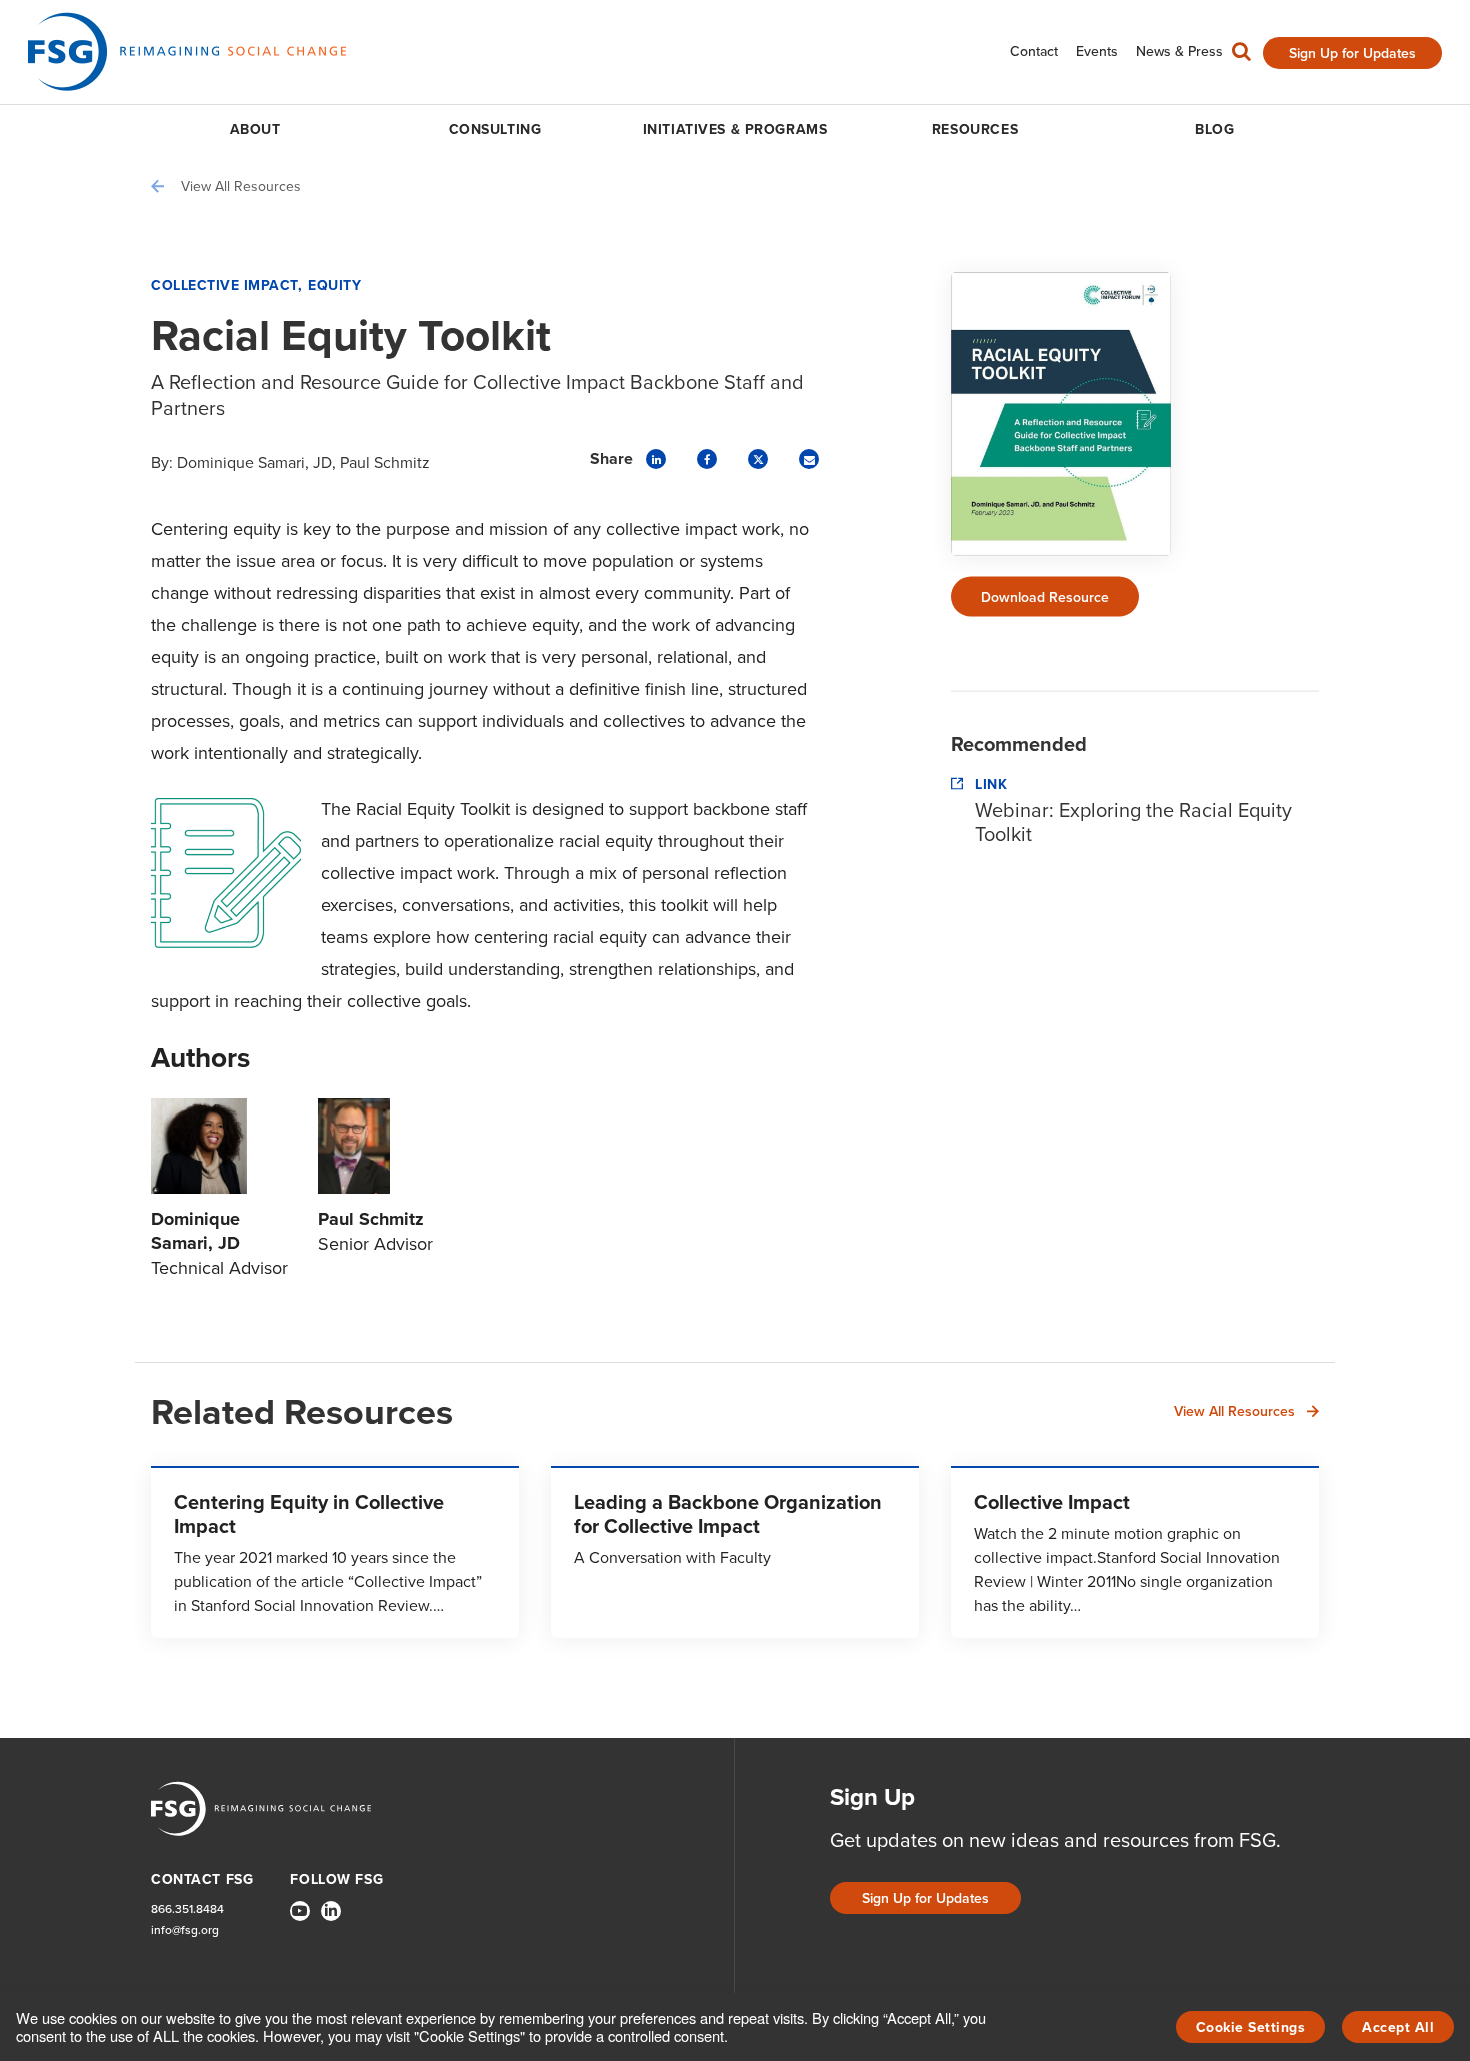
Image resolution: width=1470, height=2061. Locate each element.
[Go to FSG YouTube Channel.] (300, 1911)
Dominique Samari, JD (254, 462)
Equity (334, 285)
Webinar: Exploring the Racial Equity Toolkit (1133, 821)
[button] (1241, 56)
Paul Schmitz (385, 462)
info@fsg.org (185, 1929)
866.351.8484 (187, 1908)
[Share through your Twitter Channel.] (758, 459)
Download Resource (1045, 597)
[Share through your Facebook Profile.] (707, 459)
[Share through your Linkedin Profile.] (656, 459)
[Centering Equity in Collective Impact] (335, 1552)
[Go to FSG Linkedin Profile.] (331, 1911)
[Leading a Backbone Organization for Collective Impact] (735, 1552)
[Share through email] (809, 459)
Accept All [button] (1398, 2027)
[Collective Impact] (1135, 1552)
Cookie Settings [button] (1251, 2027)
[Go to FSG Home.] (187, 51)
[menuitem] (1034, 51)
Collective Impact (224, 285)
